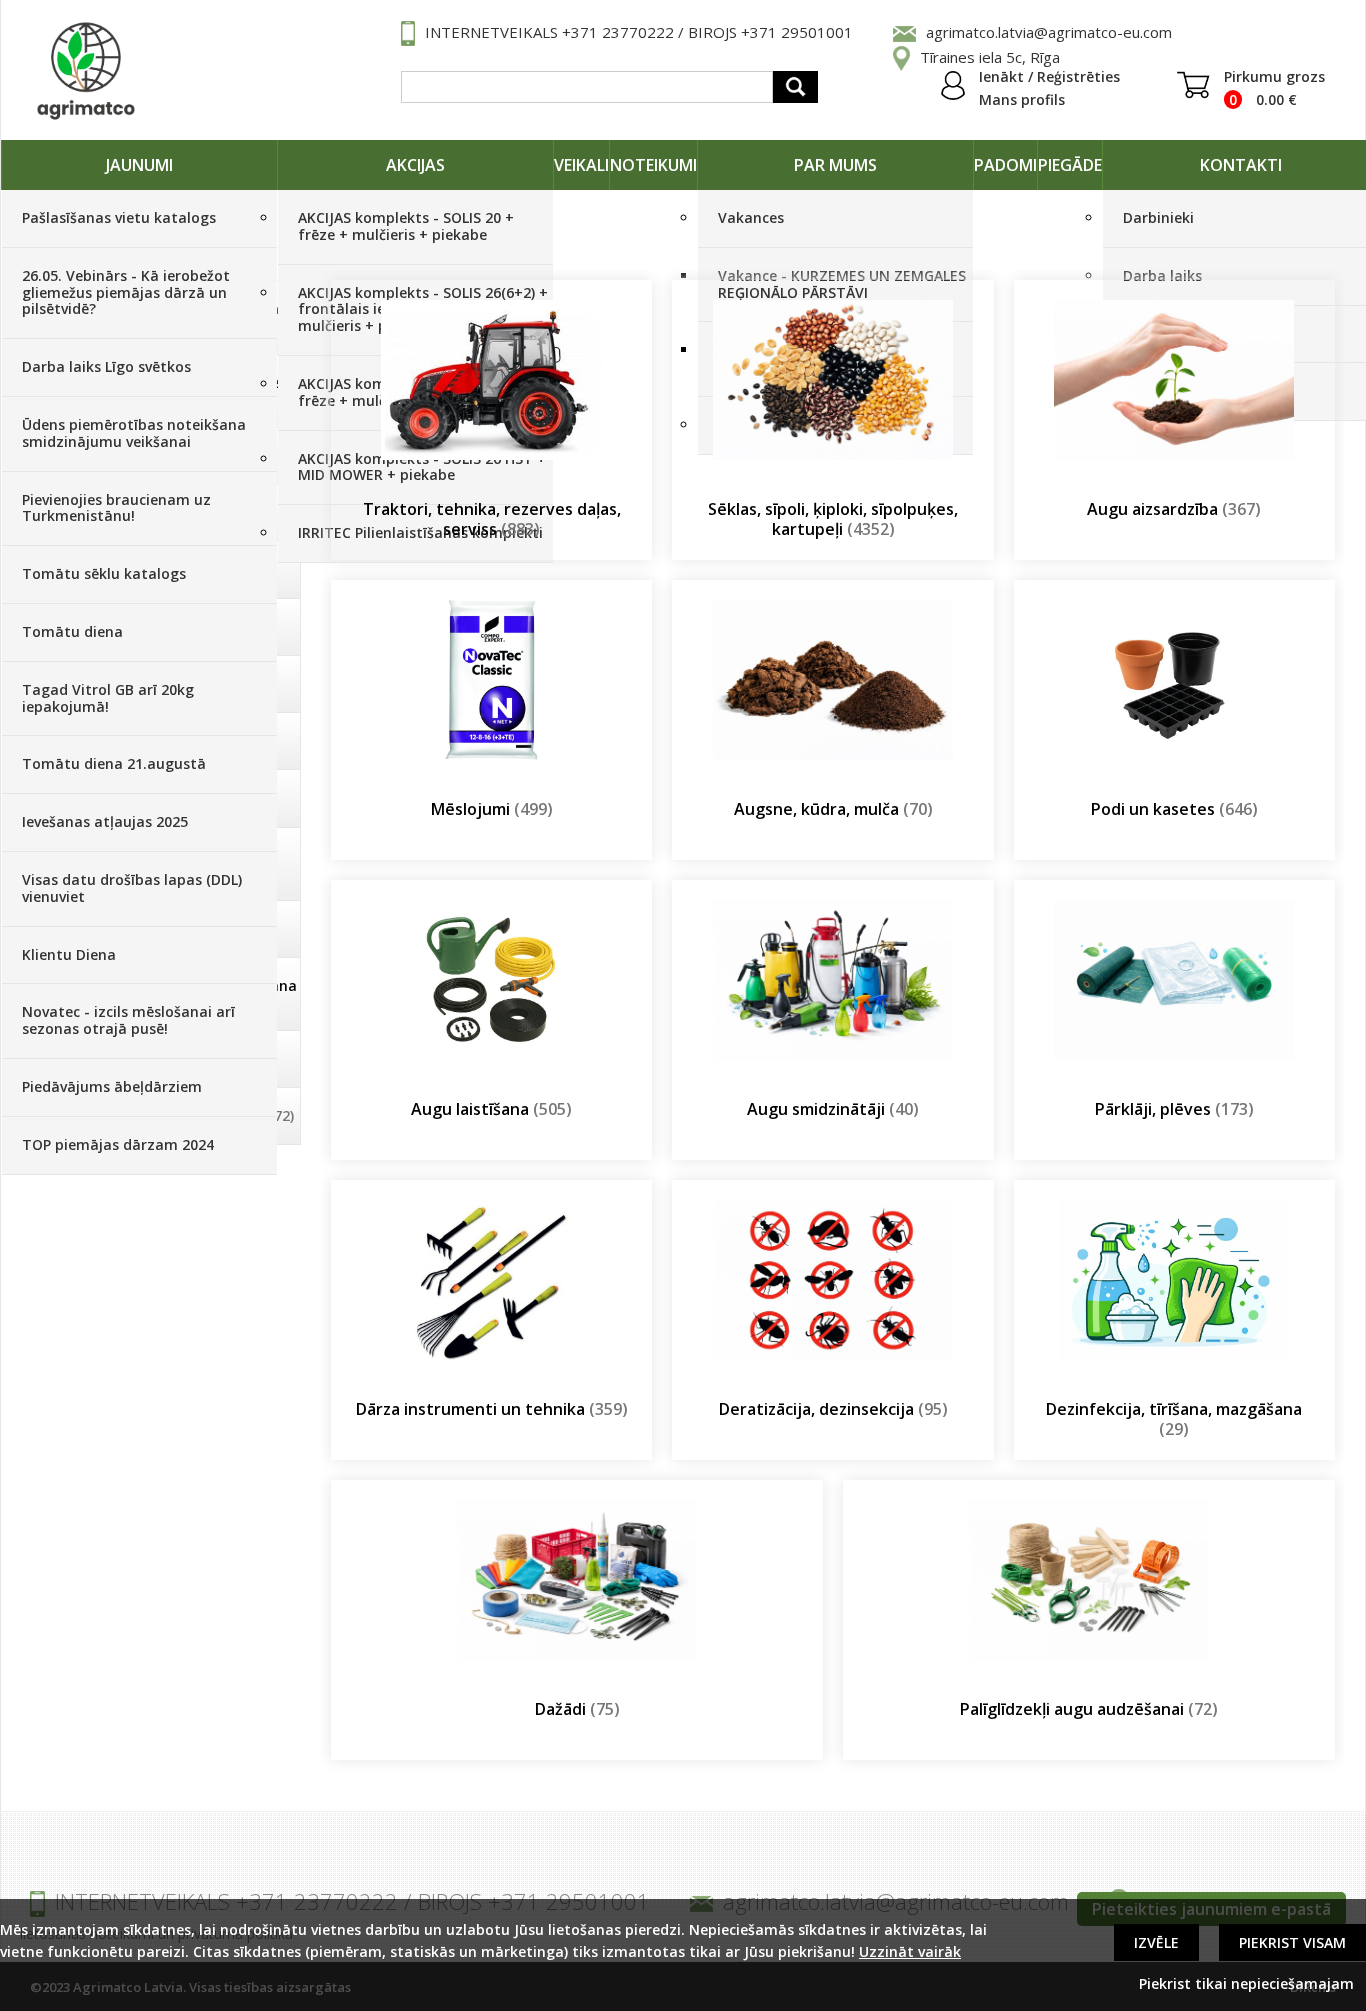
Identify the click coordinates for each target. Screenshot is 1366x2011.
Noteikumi (653, 165)
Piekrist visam (1292, 1942)
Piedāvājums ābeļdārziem (112, 1086)
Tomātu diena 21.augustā (114, 763)
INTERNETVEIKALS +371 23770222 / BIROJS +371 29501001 (639, 32)
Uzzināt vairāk (910, 1951)
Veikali (581, 165)
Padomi (1005, 165)
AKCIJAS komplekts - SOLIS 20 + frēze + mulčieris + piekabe (406, 226)
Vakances (751, 217)
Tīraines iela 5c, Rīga (990, 57)
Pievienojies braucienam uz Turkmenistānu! (116, 508)
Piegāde (1070, 165)
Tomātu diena (72, 631)
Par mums (835, 165)
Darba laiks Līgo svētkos (106, 366)
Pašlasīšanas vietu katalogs (119, 217)
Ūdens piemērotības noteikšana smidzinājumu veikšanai (134, 433)
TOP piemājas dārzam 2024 (118, 1144)
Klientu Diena (69, 954)
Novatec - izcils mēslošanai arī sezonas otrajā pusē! (128, 1020)
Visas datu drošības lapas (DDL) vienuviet (132, 888)
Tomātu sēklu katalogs (104, 573)
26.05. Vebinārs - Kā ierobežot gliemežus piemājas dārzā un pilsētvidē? (126, 292)
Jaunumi (139, 165)
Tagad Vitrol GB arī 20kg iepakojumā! (108, 698)
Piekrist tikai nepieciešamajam (1246, 1983)
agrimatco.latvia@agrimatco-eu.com (1049, 32)
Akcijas (415, 165)
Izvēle (1156, 1942)
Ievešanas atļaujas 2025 (105, 821)
